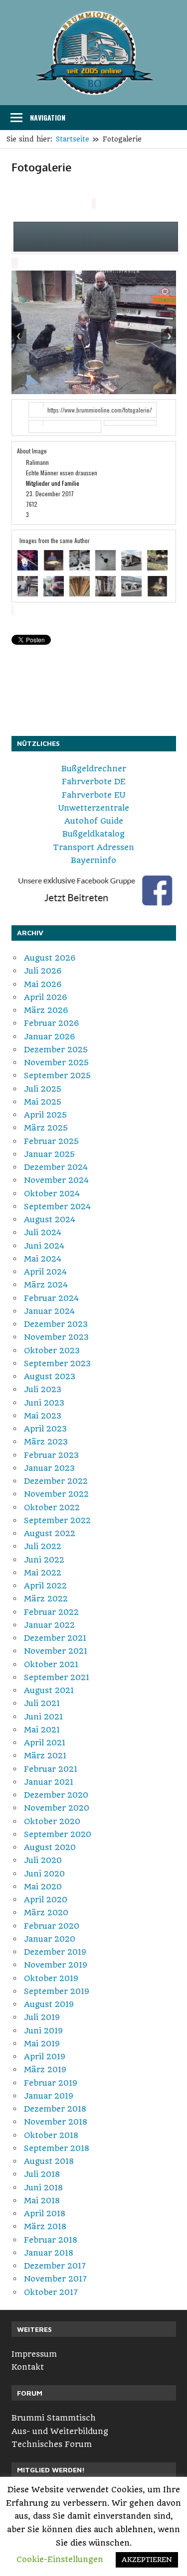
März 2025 (46, 1128)
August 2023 (50, 1376)
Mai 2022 (43, 1573)
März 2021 (45, 1756)
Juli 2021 (42, 1703)
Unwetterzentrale (94, 808)
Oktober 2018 (51, 2135)
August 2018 (49, 2161)
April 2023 (45, 1429)
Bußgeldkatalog (93, 834)
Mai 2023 (43, 1416)
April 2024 (45, 1272)
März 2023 (46, 1442)
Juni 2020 (44, 1874)
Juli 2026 (43, 971)
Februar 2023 (51, 1455)
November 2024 (56, 1180)
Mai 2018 (42, 2201)
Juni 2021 (43, 1717)
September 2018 (57, 2148)
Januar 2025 (49, 1154)
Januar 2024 (49, 1311)
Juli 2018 (42, 2174)
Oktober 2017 (51, 2292)
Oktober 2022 (52, 1507)
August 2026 (50, 958)
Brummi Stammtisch (54, 2418)
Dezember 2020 (56, 1795)
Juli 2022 (43, 1546)
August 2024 (50, 1219)
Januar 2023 (49, 1468)
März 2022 (46, 1599)
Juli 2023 (43, 1389)
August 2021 (49, 1690)
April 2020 (46, 1900)
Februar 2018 (51, 2240)
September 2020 (58, 1834)
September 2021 (57, 1677)
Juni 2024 (44, 1246)
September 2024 (57, 1207)
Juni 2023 (44, 1403)
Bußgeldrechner (94, 769)
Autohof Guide (94, 821)
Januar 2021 (49, 1782)
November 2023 (56, 1337)
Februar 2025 (51, 1141)
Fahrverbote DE (94, 782)
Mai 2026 (43, 984)
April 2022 (45, 1586)
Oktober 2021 (51, 1664)
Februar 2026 (52, 1023)
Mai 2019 (42, 2044)
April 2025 (45, 1115)
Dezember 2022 (56, 1481)
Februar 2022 (51, 1612)
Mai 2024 (43, 1259)
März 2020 (46, 1913)
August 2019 (49, 2004)
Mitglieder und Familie (53, 483)
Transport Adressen (93, 847)
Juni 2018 (43, 2188)
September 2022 (57, 1520)
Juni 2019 (43, 2031)
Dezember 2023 (56, 1324)
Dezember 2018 (55, 2109)
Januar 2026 (50, 1037)
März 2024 (46, 1285)
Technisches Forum (52, 2444)
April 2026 (46, 997)
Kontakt (28, 2367)
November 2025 (56, 1063)
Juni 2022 (44, 1560)
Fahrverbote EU (93, 795)
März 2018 (45, 2226)
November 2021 (56, 1651)
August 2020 (50, 1847)
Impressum (34, 2354)
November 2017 (55, 2279)
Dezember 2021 (55, 1638)
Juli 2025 (43, 1089)
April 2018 (45, 2214)
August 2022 (50, 1533)
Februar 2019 (51, 2083)
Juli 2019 (42, 2017)
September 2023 (57, 1363)
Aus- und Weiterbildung (60, 2431)
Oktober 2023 (52, 1351)
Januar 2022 (49, 1625)
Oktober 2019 (51, 1978)
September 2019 (57, 1991)
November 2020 (57, 1808)
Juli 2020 (43, 1860)
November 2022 (56, 1494)
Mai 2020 (43, 1887)
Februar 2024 (51, 1298)
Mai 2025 (43, 1102)
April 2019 (45, 2057)
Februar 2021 (51, 1769)
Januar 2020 (50, 1939)
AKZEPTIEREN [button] (147, 2560)
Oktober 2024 (52, 1194)
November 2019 (56, 1965)
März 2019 (45, 2070)
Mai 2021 (42, 1730)
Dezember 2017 (55, 2266)
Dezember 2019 (55, 1952)
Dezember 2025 (56, 1050)
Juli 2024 (43, 1232)
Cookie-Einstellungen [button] (60, 2559)
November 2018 (56, 2122)
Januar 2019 (49, 2096)
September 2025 (57, 1075)
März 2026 (46, 1010)
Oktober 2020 (52, 1821)
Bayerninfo (93, 860)
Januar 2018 (49, 2253)
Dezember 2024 (56, 1167)
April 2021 (45, 1743)
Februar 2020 (52, 1926)
